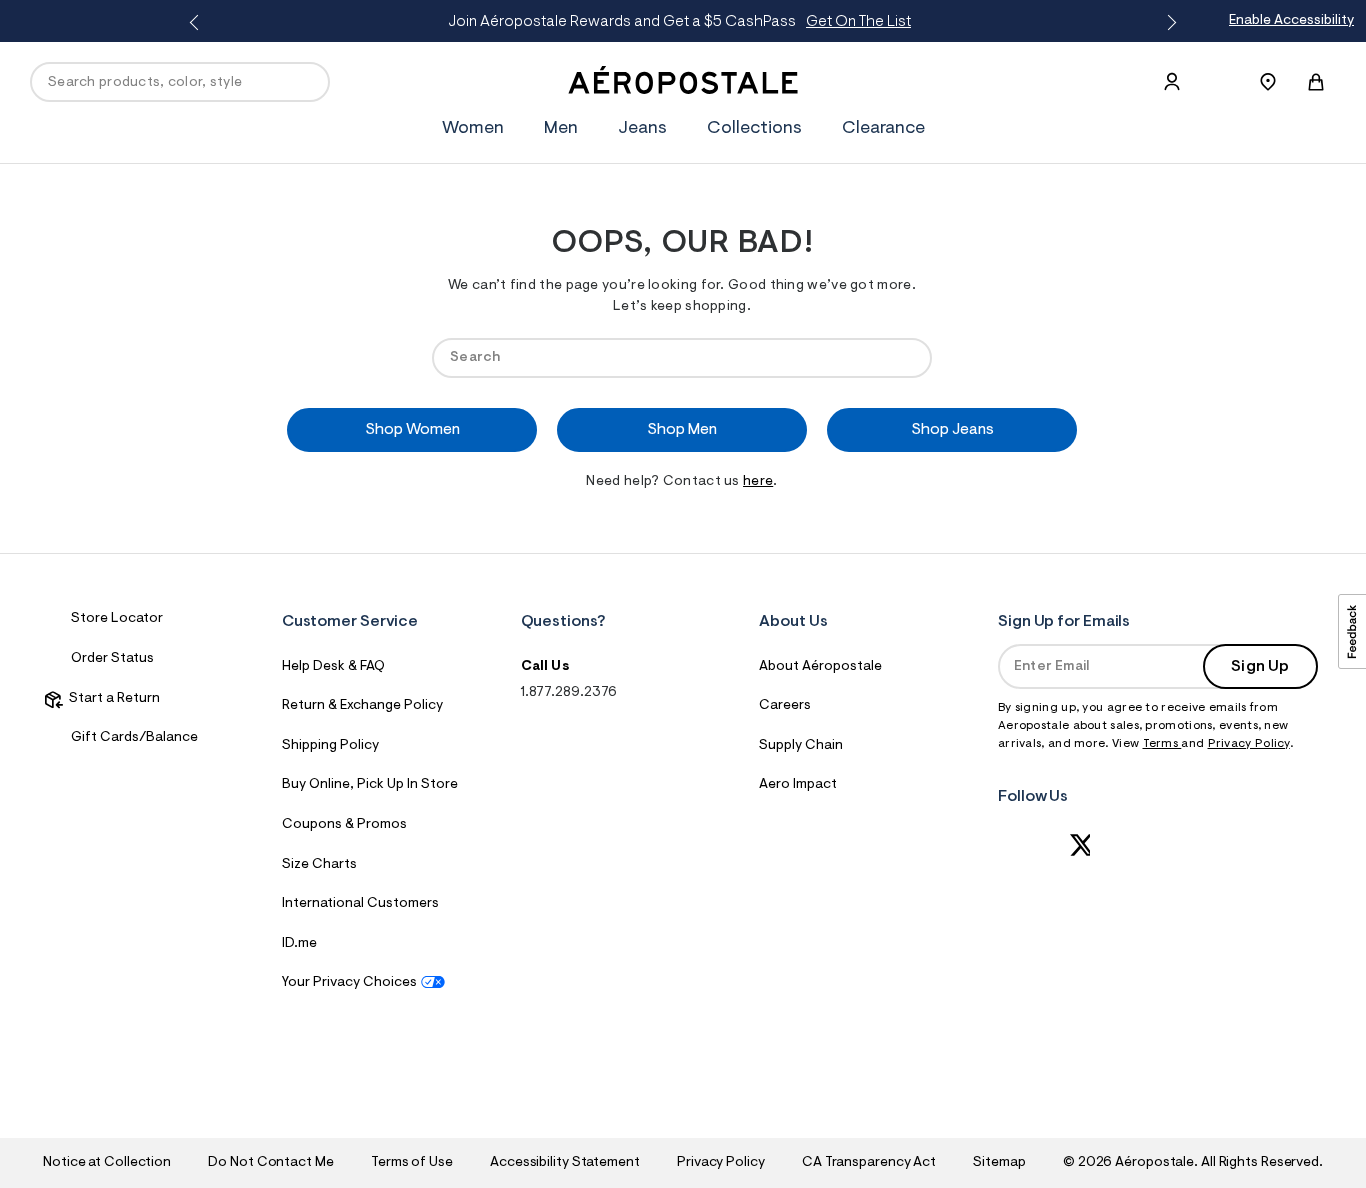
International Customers (360, 904)
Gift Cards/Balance (134, 738)
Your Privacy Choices (349, 983)
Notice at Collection (107, 1163)
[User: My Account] (1172, 82)
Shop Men (682, 430)
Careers (785, 706)
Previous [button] (198, 23)
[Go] (907, 357)
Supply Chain (801, 746)
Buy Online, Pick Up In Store (370, 785)
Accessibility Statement (565, 1163)
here (758, 482)
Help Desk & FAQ (333, 667)
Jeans (642, 129)
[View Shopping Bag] (1316, 82)
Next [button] (1168, 23)
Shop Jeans (952, 430)
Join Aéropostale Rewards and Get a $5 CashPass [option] (679, 22)
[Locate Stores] (1268, 82)
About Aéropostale (820, 667)
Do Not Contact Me (270, 1163)
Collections (754, 129)
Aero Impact (798, 785)
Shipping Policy (330, 746)
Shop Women (412, 430)
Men (561, 129)
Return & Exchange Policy (362, 706)
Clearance (883, 129)
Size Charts (319, 865)
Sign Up (1260, 667)
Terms (1162, 744)
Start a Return (111, 699)
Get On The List (858, 22)
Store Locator (117, 619)
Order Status (112, 659)
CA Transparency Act (869, 1163)
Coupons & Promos (344, 825)
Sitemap (999, 1163)
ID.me (299, 944)
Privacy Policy (1249, 744)
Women (473, 129)
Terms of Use (412, 1163)
